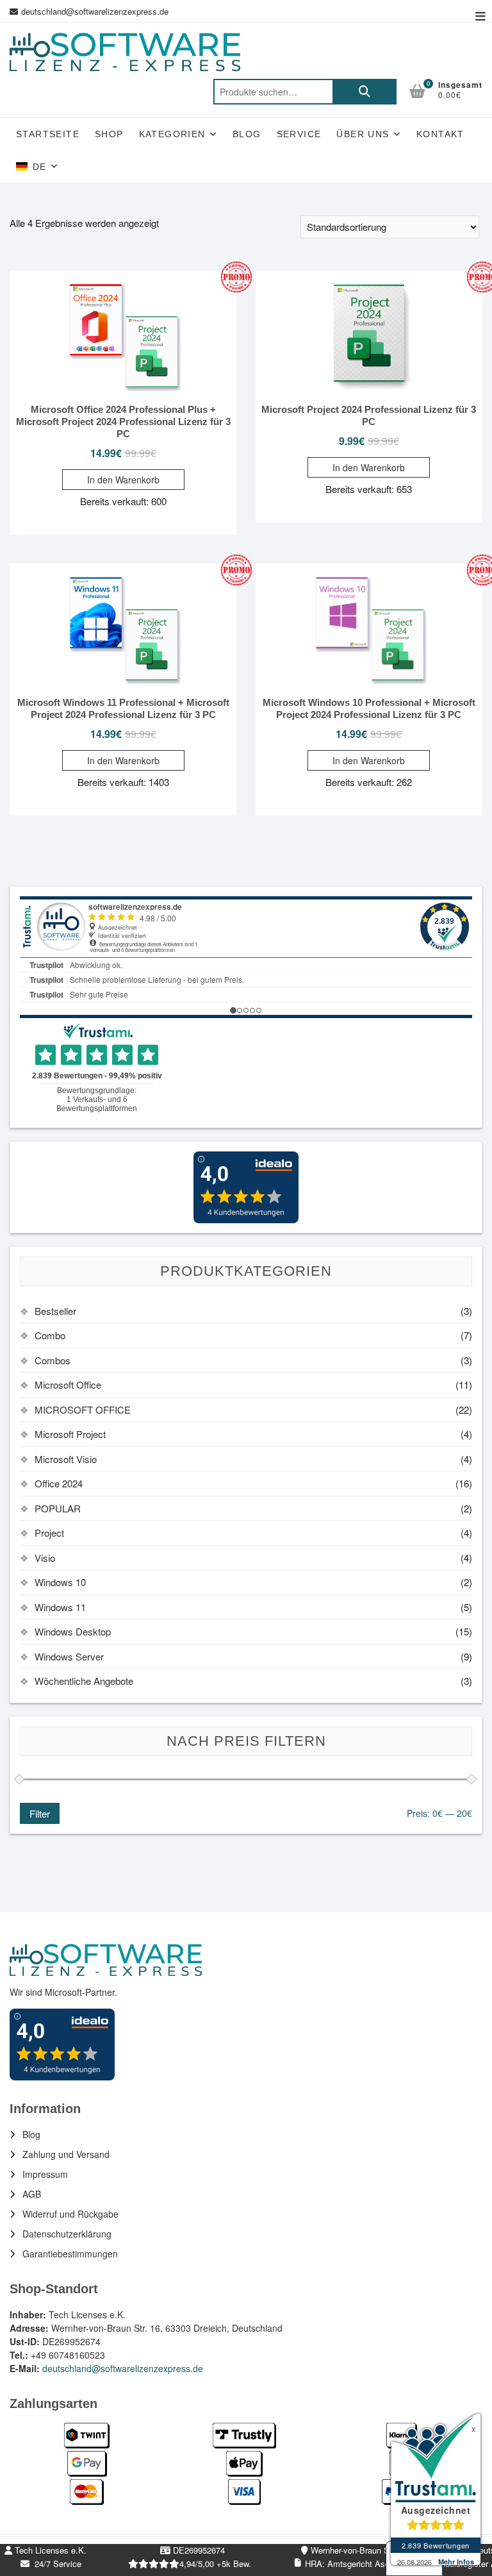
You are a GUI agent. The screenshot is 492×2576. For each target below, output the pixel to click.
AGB (32, 2194)
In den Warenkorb (123, 480)
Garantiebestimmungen (70, 2254)
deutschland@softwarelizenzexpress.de (95, 11)
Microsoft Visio (66, 1459)
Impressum (45, 2174)
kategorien (172, 134)
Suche (365, 92)
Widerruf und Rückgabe (70, 2214)
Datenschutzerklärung (67, 2234)
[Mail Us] (15, 12)
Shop (109, 134)
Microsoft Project (70, 1434)
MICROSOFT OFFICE (83, 1409)
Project (49, 1533)
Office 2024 (59, 1483)
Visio (45, 1558)
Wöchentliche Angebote (84, 1681)
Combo (50, 1335)
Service (299, 134)
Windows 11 (60, 1607)
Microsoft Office (68, 1384)
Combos (53, 1360)
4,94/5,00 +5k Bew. (215, 2563)
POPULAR (58, 1508)
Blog (247, 134)
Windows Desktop (73, 1631)
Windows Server (69, 1656)
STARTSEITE (48, 134)
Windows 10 (60, 1582)
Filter (40, 1813)
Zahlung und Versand (66, 2154)
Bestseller (55, 1311)
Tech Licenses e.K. (49, 2550)
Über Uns (363, 134)
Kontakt (440, 134)
